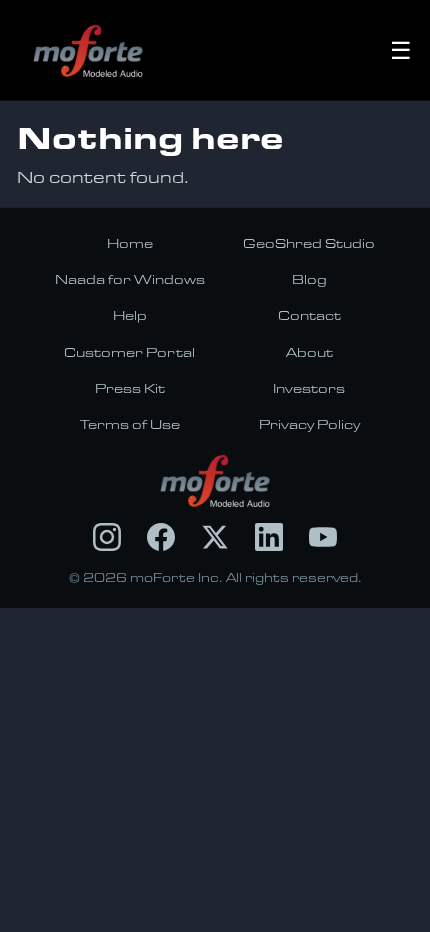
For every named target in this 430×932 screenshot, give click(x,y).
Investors (309, 388)
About (309, 352)
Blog (309, 279)
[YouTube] (323, 537)
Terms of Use (130, 424)
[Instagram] (107, 537)
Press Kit (130, 388)
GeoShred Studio (309, 243)
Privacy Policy (309, 424)
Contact (309, 315)
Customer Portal (129, 352)
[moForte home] (215, 481)
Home (130, 243)
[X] (215, 537)
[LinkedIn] (269, 537)
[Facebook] (161, 537)
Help (130, 315)
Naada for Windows (130, 279)
